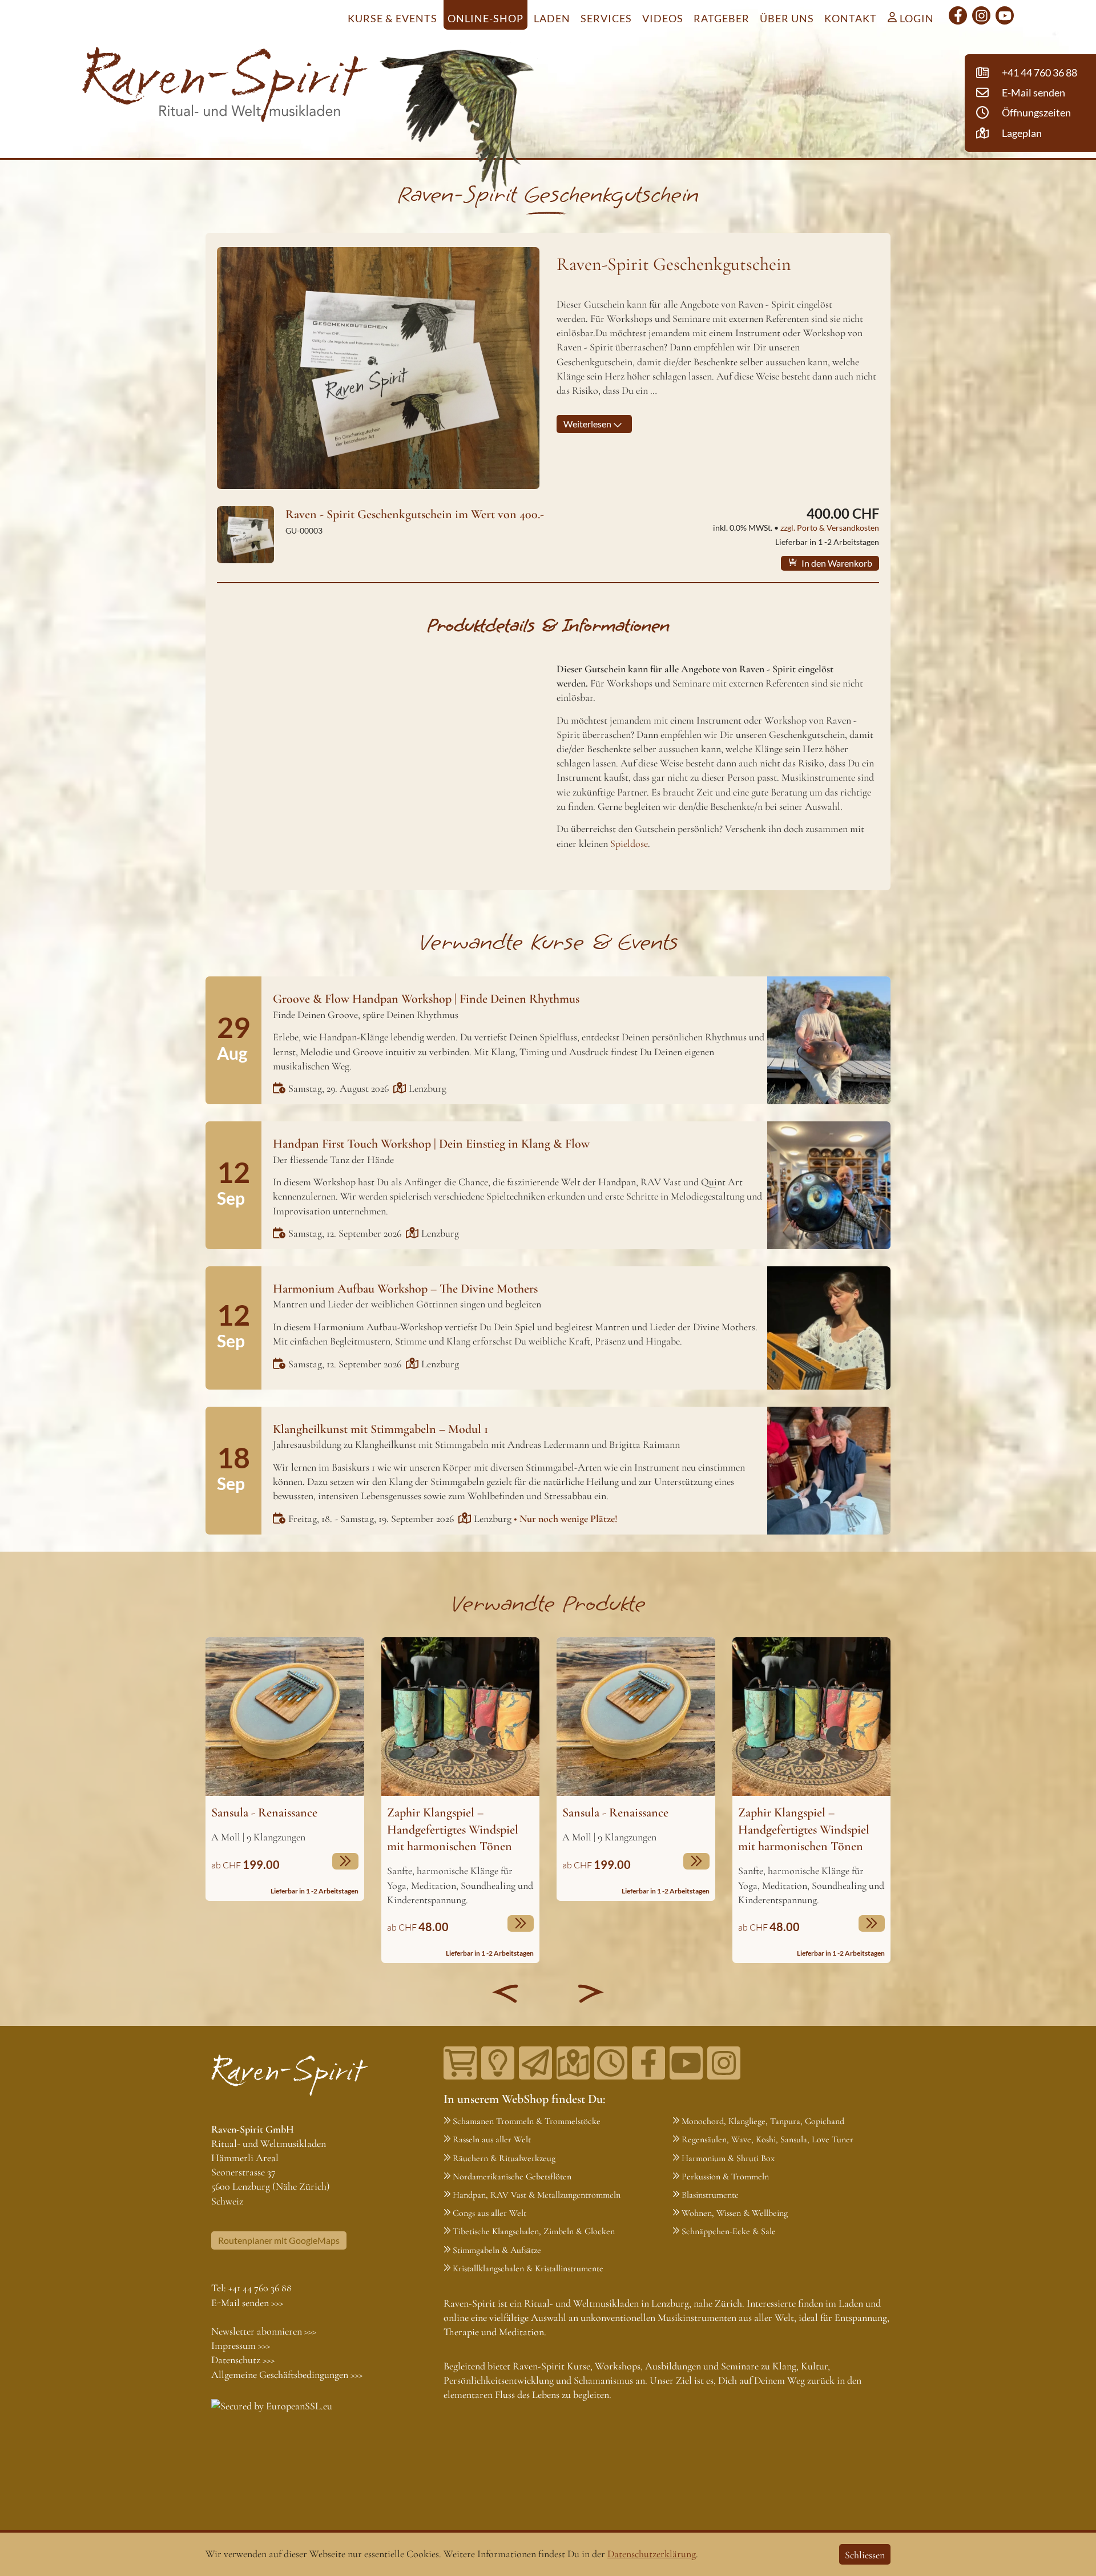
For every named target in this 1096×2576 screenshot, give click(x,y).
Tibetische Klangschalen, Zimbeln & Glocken (534, 2231)
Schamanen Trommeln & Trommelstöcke (527, 2121)
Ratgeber (722, 18)
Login (916, 18)
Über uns (787, 18)
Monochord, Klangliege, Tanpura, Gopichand (763, 2121)
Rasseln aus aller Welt (492, 2139)
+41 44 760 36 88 (260, 2288)
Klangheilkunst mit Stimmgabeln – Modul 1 (380, 1429)
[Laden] (611, 2063)
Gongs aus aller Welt (489, 2213)
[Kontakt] (573, 2063)
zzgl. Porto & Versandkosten (830, 528)
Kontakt (851, 18)
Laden (552, 18)
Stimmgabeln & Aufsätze (497, 2250)
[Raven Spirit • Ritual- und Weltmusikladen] (225, 87)
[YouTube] (1005, 15)
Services (606, 18)
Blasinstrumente (710, 2195)
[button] (505, 1993)
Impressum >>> (241, 2345)
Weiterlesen (588, 424)
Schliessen (865, 2555)
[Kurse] (498, 2063)
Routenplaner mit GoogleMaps (279, 2240)
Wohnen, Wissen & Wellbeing (735, 2213)
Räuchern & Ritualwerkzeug (504, 2158)
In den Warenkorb (836, 563)
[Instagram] (981, 15)
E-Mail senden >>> (247, 2303)
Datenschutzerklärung (652, 2554)
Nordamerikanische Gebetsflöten (512, 2177)
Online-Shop (485, 18)
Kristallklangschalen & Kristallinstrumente (528, 2268)
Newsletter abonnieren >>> (264, 2331)
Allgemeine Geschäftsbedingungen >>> (287, 2375)
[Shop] (460, 2063)
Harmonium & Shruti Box (728, 2158)
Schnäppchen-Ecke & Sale (729, 2231)
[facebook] (958, 15)
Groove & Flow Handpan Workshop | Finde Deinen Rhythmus (426, 999)
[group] (285, 1769)
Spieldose (629, 843)
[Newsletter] (535, 2063)
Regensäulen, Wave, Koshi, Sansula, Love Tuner (767, 2139)
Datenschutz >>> (243, 2360)
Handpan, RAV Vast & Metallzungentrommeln (537, 2195)
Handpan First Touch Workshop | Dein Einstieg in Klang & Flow (431, 1144)
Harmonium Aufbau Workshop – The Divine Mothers (405, 1289)
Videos (663, 18)
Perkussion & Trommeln (725, 2177)
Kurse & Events (392, 18)
